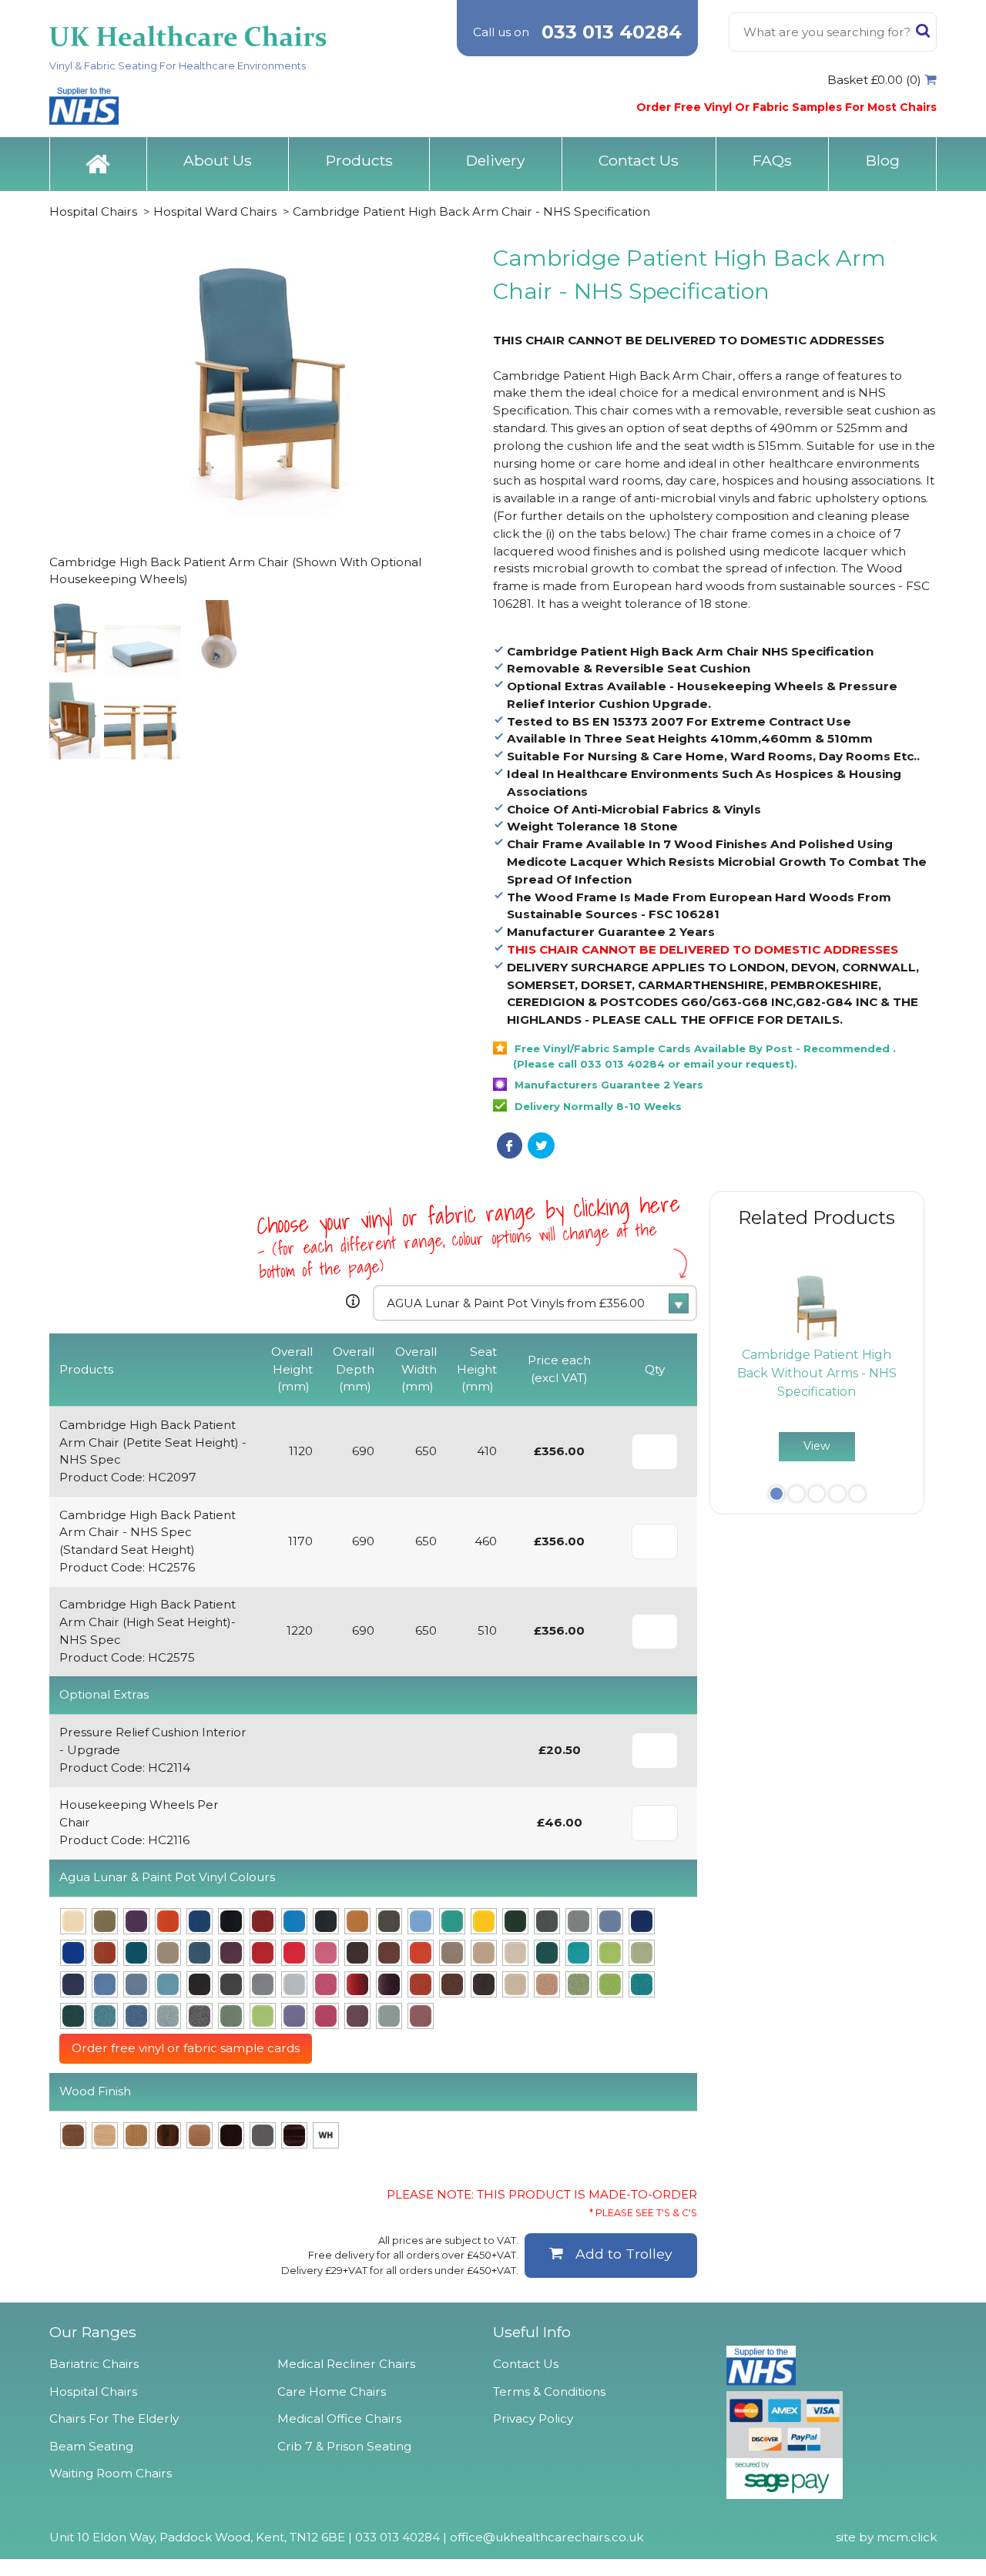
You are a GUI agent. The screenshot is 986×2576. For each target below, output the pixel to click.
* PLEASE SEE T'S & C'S (643, 2213)
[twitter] (541, 1145)
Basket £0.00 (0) (874, 80)
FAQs (772, 160)
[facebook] (510, 1145)
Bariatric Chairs (94, 2364)
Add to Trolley (624, 2254)
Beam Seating (91, 2446)
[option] (817, 1365)
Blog (883, 160)
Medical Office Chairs (339, 2418)
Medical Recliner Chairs (346, 2364)
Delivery (495, 160)
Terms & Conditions (549, 2392)
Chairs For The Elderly (114, 2418)
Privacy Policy (533, 2418)
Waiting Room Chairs (111, 2473)
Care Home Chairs (332, 2392)
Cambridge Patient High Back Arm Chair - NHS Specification (471, 211)
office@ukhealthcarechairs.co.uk (547, 2537)
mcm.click (907, 2537)
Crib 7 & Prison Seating (344, 2446)
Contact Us (639, 160)
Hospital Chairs (93, 211)
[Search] (923, 34)
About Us (218, 160)
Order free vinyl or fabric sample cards (186, 2048)
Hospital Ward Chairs (215, 211)
